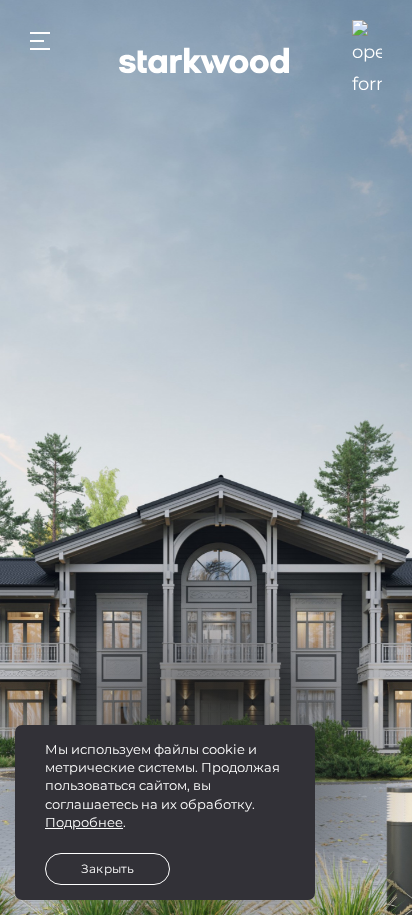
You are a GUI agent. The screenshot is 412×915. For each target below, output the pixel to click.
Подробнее (84, 822)
